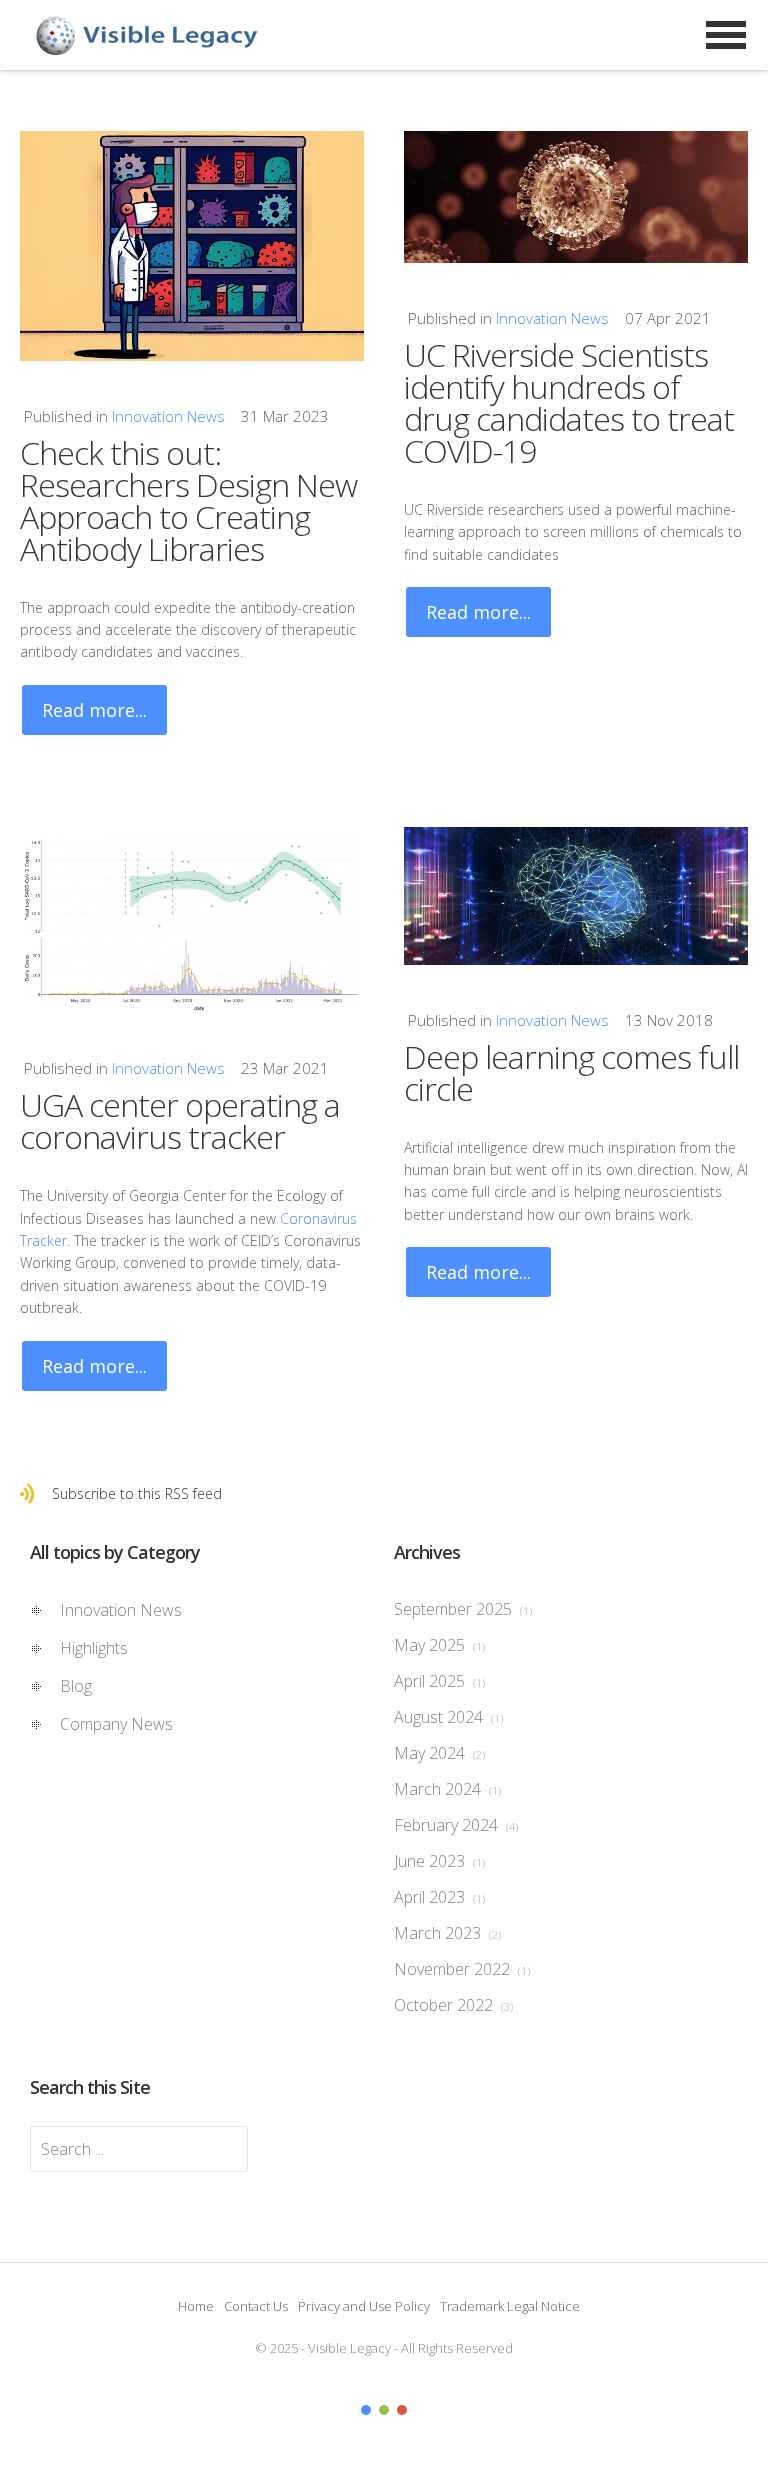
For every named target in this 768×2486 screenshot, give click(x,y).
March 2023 (447, 1933)
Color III (402, 2410)
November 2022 (462, 1969)
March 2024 (447, 1789)
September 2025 (463, 1609)
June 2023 (439, 1861)
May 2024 (439, 1753)
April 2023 (439, 1897)
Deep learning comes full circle (571, 1072)
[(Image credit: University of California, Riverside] (576, 197)
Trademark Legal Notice (510, 2306)
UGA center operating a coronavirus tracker (180, 1120)
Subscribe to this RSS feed (137, 1493)
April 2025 (439, 1681)
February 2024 (456, 1825)
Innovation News (168, 416)
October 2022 (453, 2005)
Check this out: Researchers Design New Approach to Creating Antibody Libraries (188, 500)
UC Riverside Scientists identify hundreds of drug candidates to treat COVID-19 (569, 402)
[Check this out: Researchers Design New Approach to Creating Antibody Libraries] (192, 246)
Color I (366, 2410)
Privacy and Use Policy (364, 2306)
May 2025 (439, 1645)
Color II (384, 2410)
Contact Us (256, 2306)
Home (196, 2306)
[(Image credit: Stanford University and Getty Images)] (576, 896)
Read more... (94, 710)
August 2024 (448, 1717)
